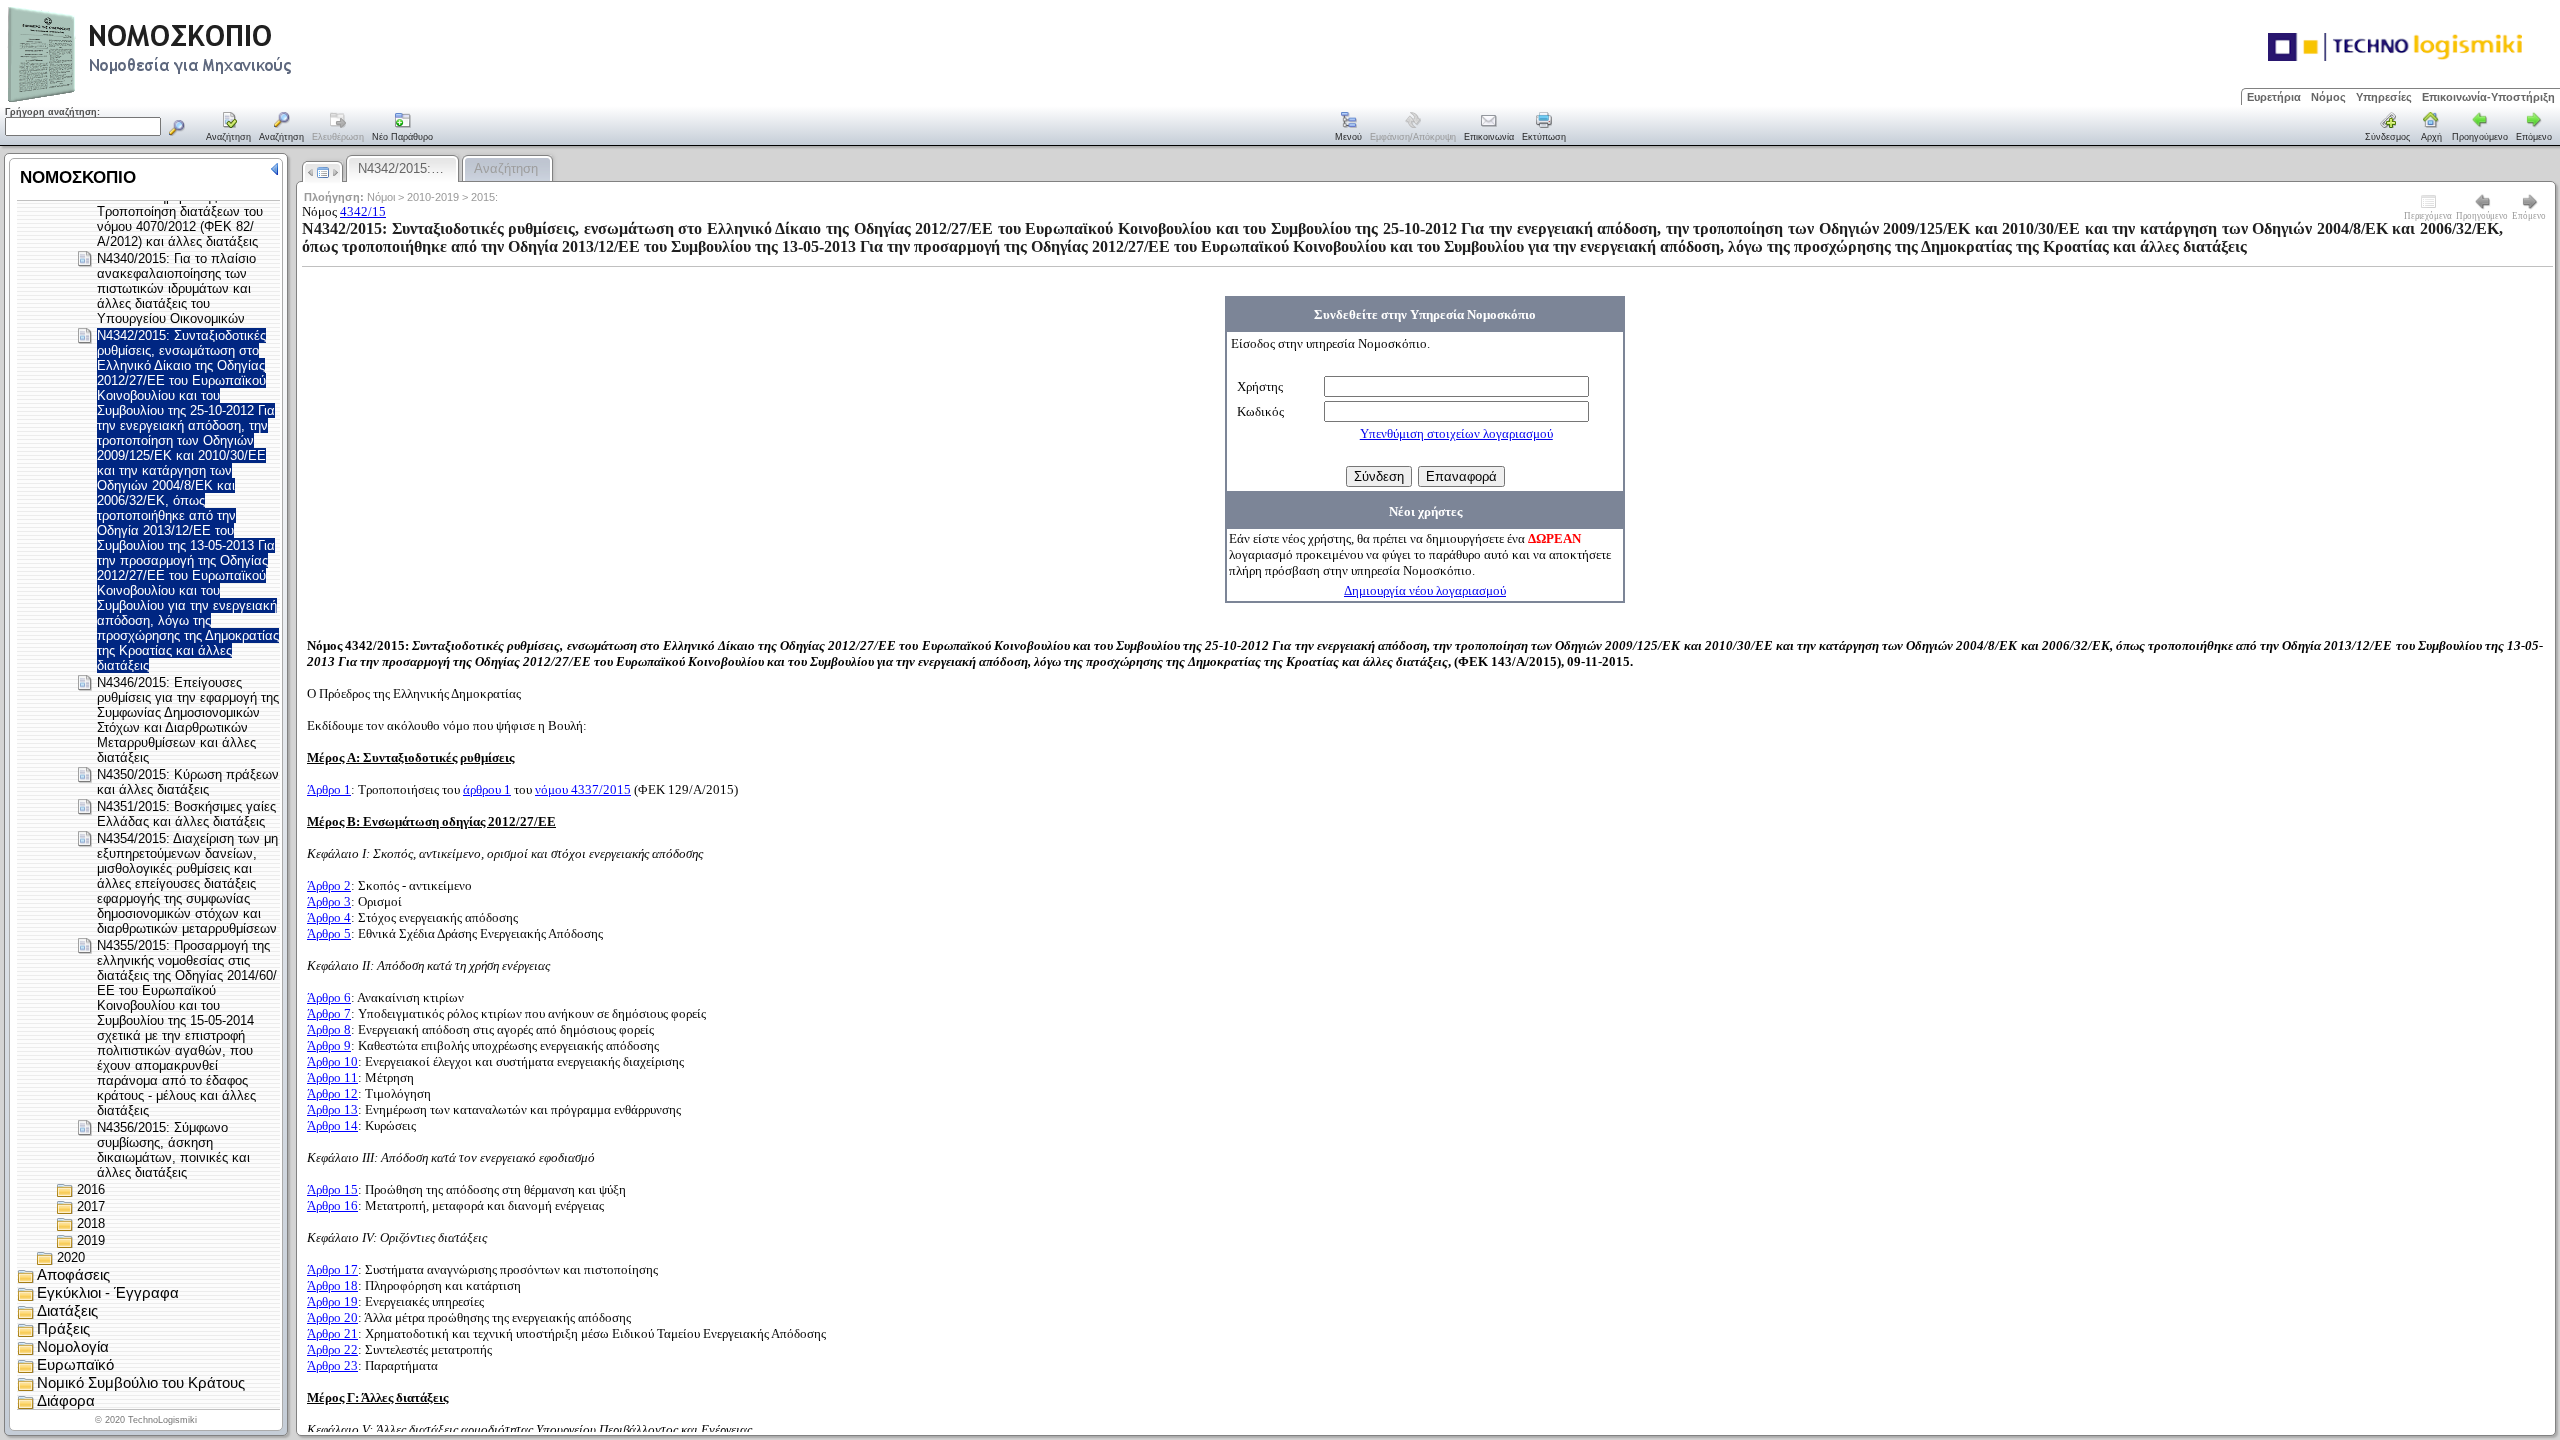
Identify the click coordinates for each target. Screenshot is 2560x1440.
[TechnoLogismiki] (228, 99)
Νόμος (2328, 97)
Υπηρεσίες (2384, 97)
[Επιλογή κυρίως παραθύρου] (229, 128)
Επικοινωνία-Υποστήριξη (2488, 97)
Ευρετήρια (2274, 97)
